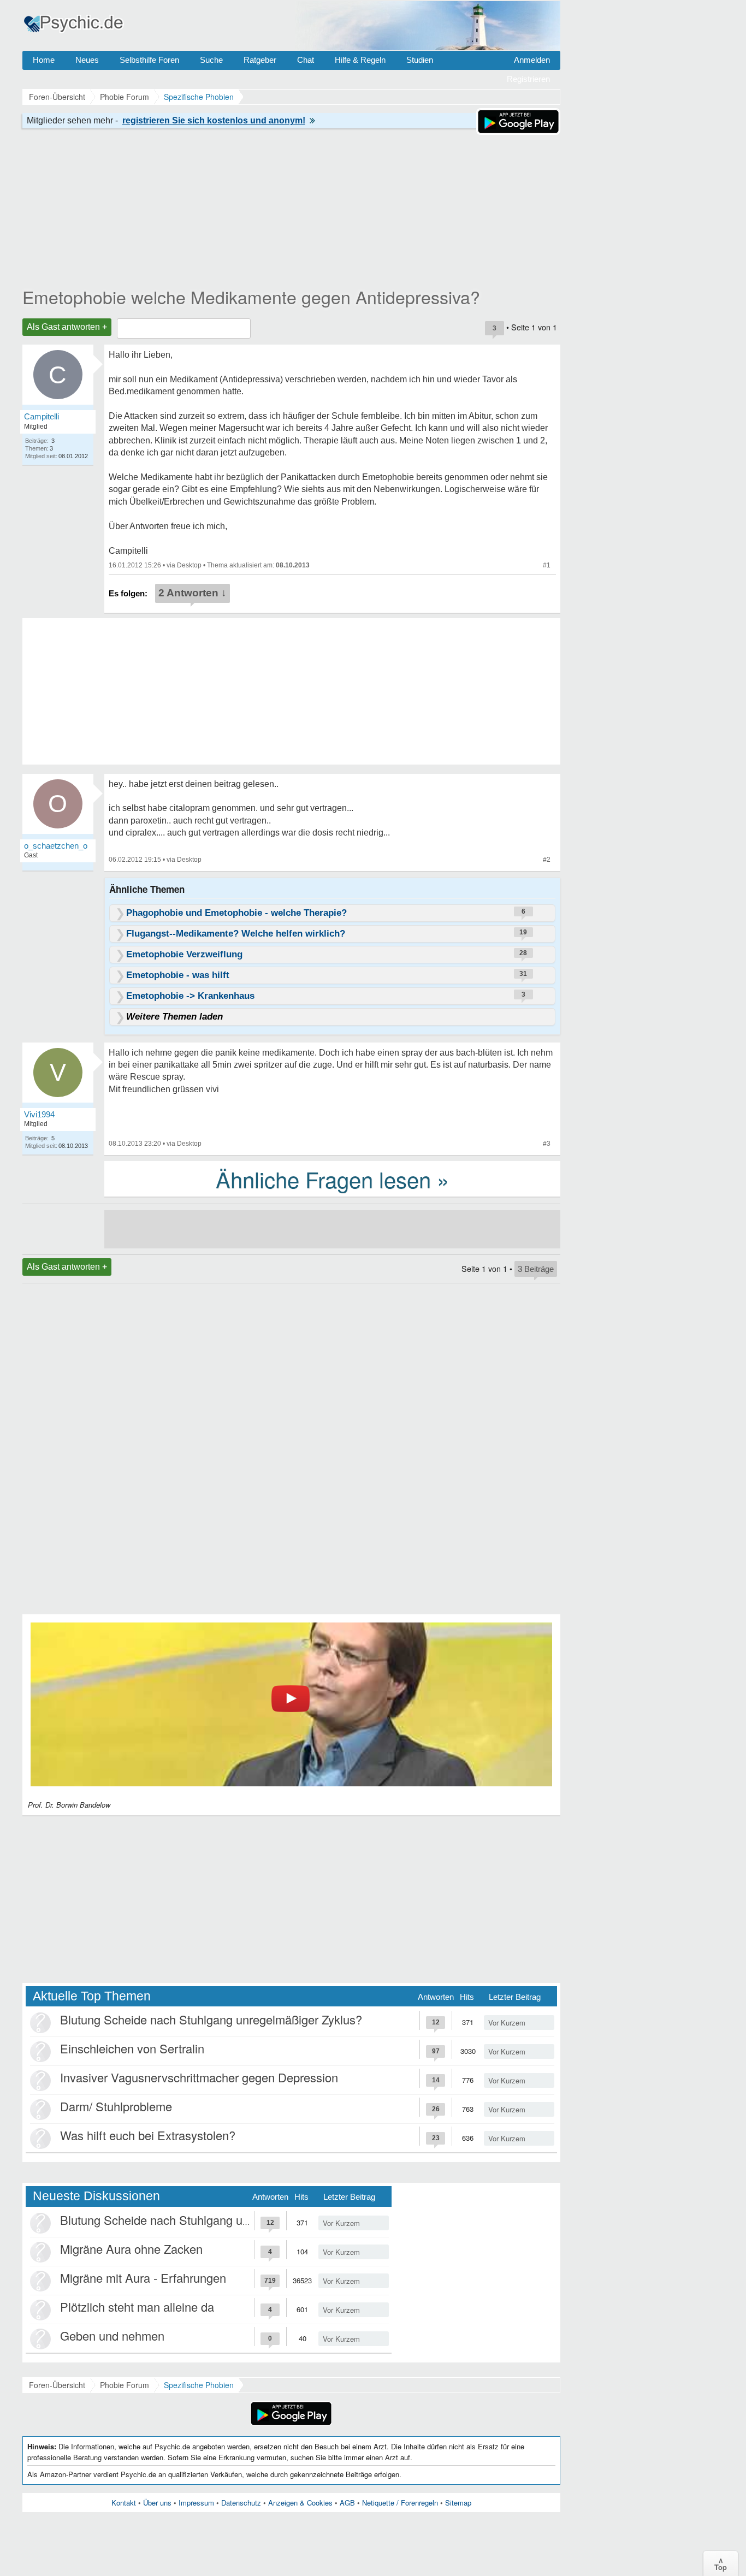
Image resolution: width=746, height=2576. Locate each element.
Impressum (196, 2503)
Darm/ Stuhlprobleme (116, 2106)
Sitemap (458, 2503)
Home (44, 60)
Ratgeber (260, 60)
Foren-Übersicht (57, 2385)
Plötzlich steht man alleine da (137, 2306)
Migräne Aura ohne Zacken (131, 2249)
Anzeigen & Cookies (300, 2503)
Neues (87, 60)
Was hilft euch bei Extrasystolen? (148, 2135)
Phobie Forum (125, 2385)
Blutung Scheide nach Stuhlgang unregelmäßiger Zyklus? (211, 2019)
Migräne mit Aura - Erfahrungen (143, 2278)
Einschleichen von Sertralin (132, 2048)
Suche (211, 60)
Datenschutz (241, 2503)
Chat (306, 60)
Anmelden (532, 60)
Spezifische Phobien (199, 2385)
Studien (420, 60)
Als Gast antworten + (67, 327)
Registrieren (528, 79)
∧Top (721, 2563)
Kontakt (124, 2503)
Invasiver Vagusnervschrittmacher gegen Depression (199, 2077)
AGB (347, 2503)
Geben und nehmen (112, 2335)
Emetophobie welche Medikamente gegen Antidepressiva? (251, 297)
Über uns (157, 2503)
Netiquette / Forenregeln (400, 2503)
